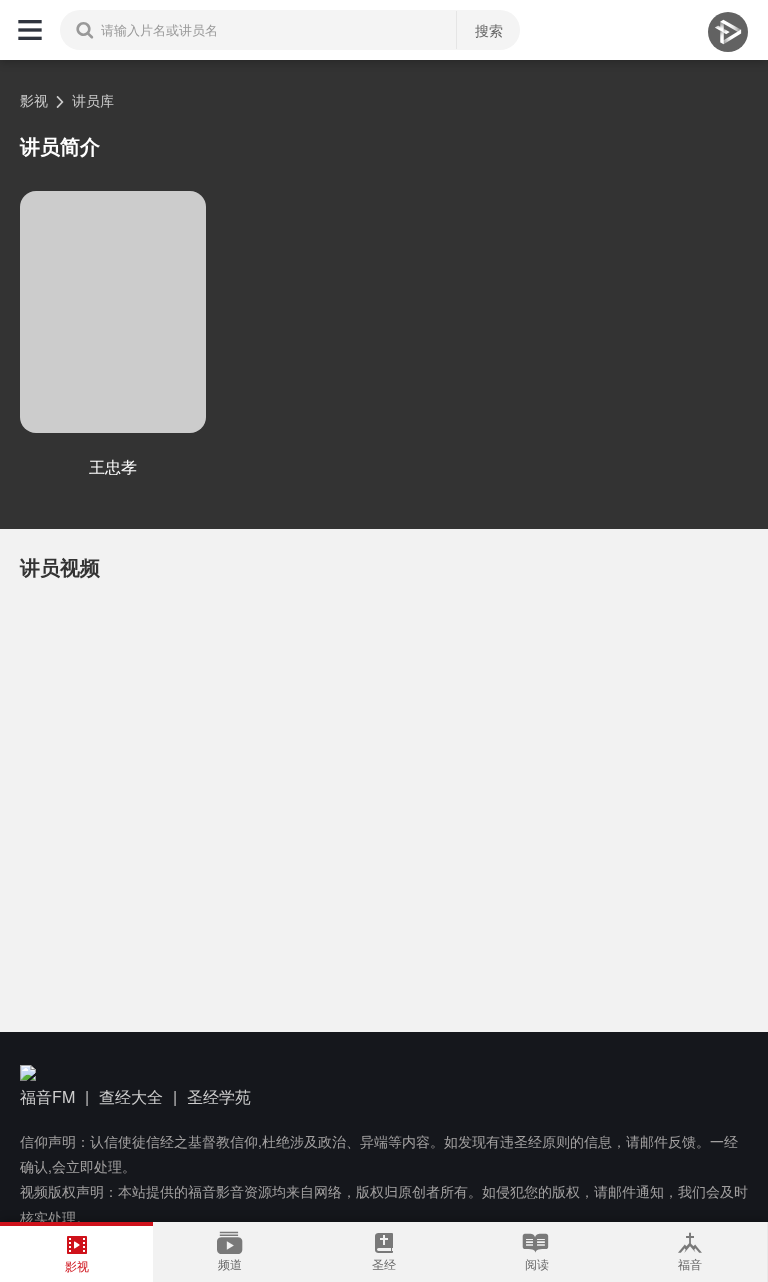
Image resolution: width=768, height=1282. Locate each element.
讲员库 (93, 100)
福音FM (47, 1096)
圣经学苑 (219, 1096)
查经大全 (131, 1096)
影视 (34, 100)
